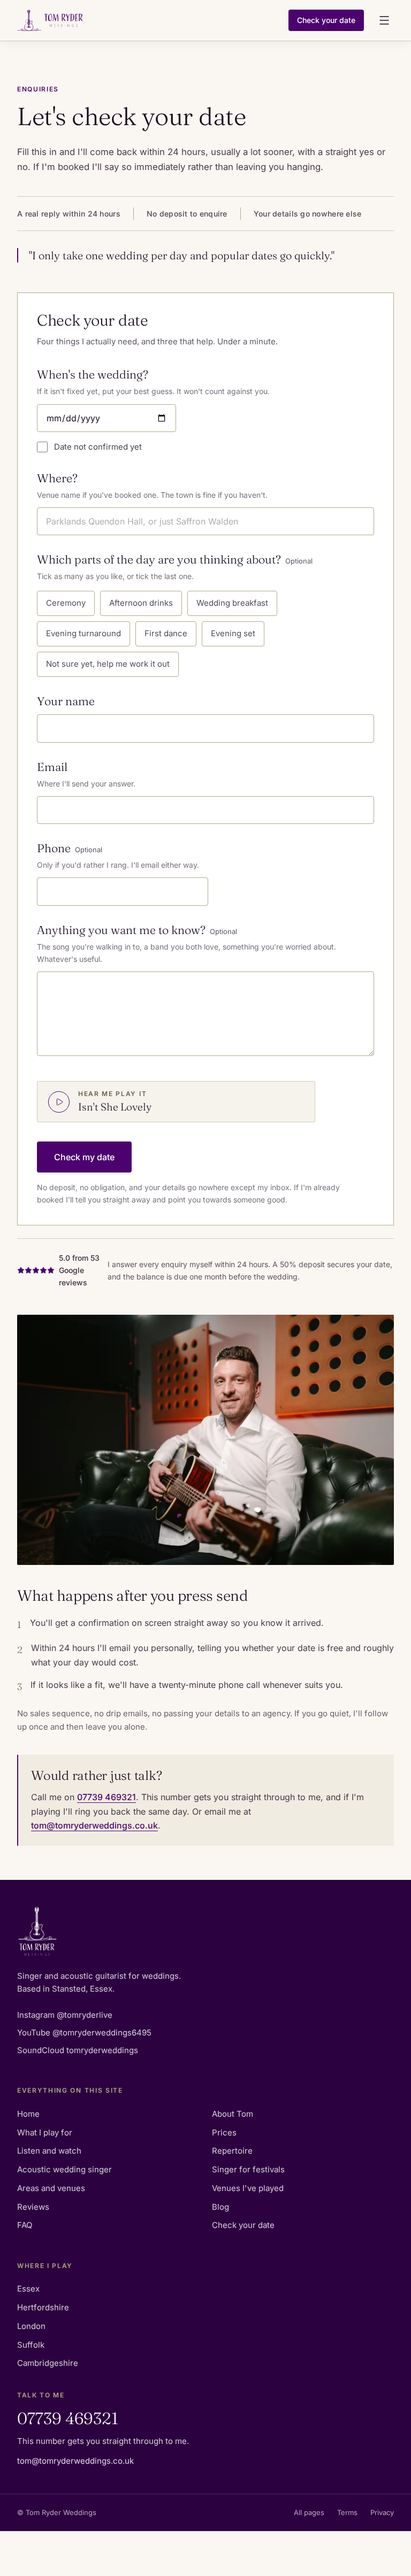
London (31, 2326)
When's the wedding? (93, 375)
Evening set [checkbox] (233, 633)
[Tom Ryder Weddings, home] (149, 20)
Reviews (33, 2207)
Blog (220, 2207)
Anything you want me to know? (137, 930)
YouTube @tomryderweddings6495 (84, 2033)
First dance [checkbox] (166, 633)
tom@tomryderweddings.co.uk (94, 1825)
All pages (309, 2512)
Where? (57, 478)
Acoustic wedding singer (64, 2169)
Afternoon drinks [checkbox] (141, 603)
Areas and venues (51, 2188)
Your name (66, 701)
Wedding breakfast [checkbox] (232, 603)
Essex (28, 2289)
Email (52, 767)
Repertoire (232, 2151)
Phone (70, 848)
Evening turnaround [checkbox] (83, 633)
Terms (347, 2512)
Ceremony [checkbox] (66, 603)
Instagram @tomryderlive (65, 2015)
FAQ (25, 2225)
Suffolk (31, 2345)
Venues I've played (248, 2188)
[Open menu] (384, 20)
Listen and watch (49, 2151)
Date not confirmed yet (98, 447)
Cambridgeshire (48, 2363)
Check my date (84, 1157)
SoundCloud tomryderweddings (78, 2050)
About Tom (233, 2114)
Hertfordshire (43, 2307)
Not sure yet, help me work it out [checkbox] (108, 664)
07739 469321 (106, 1797)
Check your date (326, 20)
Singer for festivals (248, 2169)
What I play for (45, 2132)
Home (28, 2114)
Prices (224, 2132)
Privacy (382, 2512)
